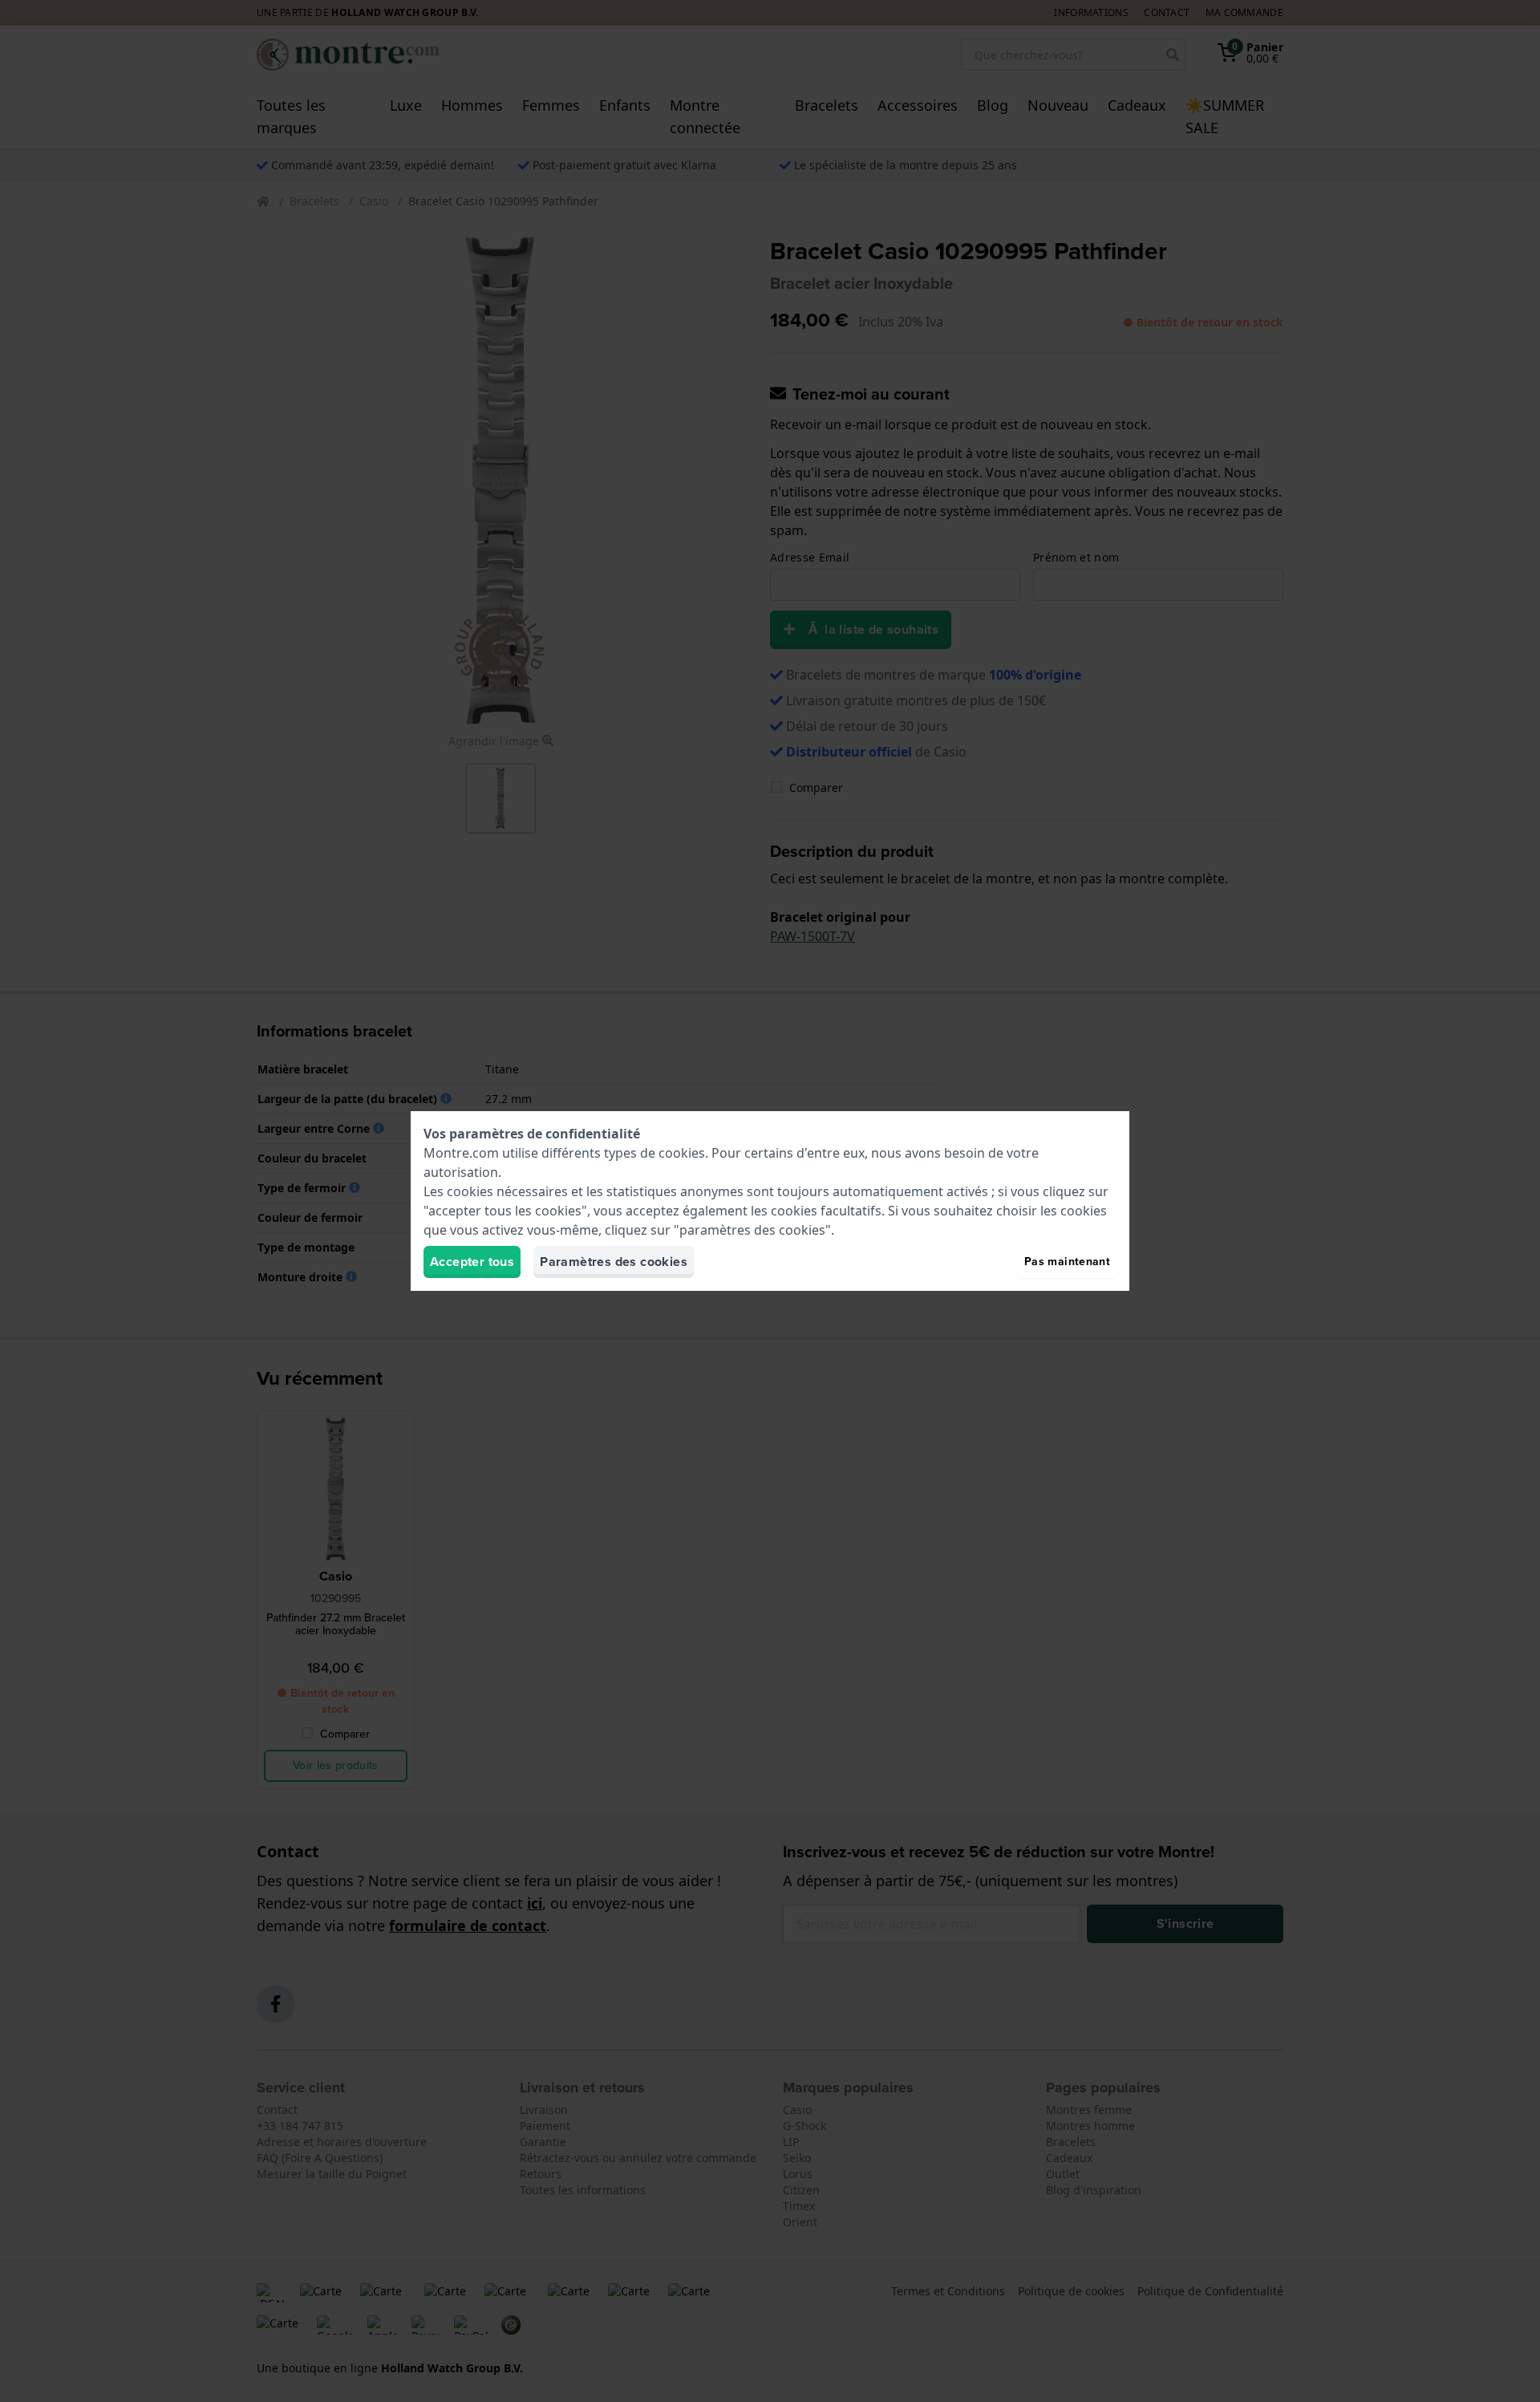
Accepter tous (472, 1262)
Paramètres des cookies (614, 1262)
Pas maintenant (1067, 1262)
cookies (682, 1153)
